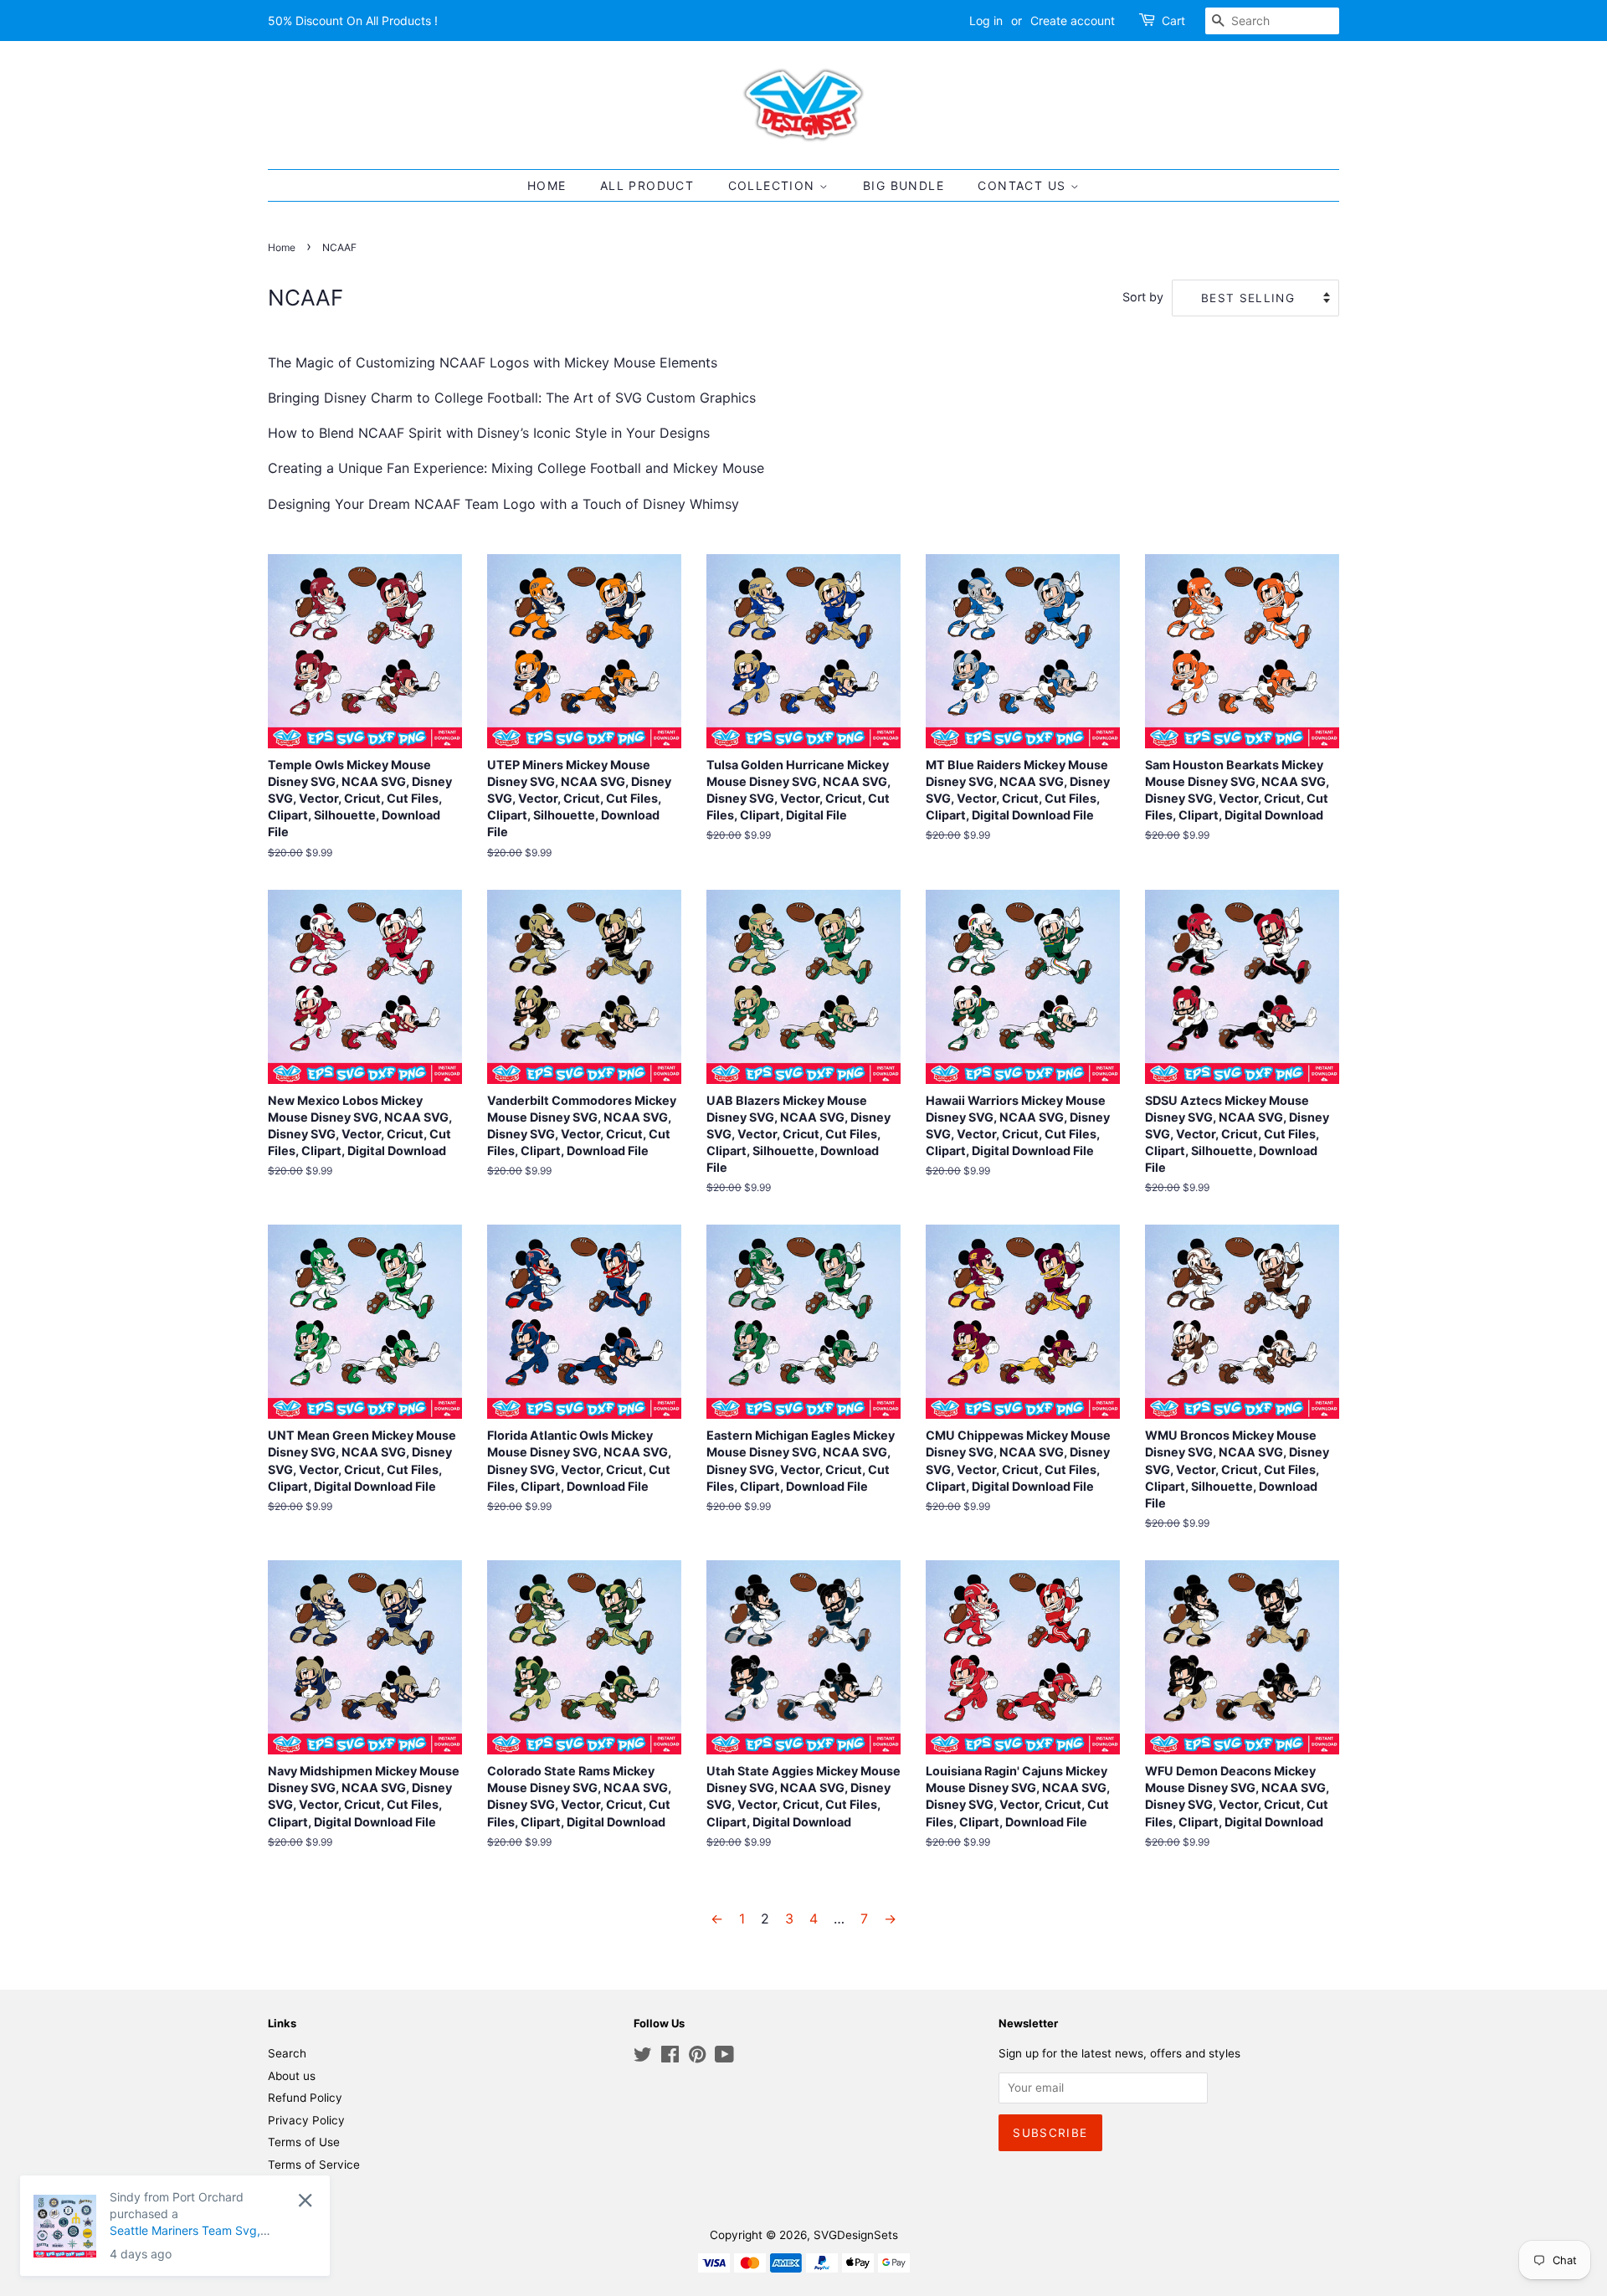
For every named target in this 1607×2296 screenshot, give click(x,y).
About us (292, 2076)
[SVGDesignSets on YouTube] (724, 2057)
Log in (986, 21)
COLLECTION (774, 185)
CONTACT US (1024, 185)
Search (287, 2053)
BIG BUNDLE (904, 185)
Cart (1173, 21)
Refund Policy (305, 2098)
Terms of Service (314, 2165)
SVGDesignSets (856, 2235)
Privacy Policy (306, 2120)
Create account (1073, 21)
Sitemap (290, 2186)
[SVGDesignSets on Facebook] (670, 2057)
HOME (547, 185)
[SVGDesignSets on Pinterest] (697, 2057)
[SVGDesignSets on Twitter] (643, 2057)
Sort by (1143, 297)
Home (282, 247)
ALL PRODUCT (647, 185)
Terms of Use (304, 2142)
